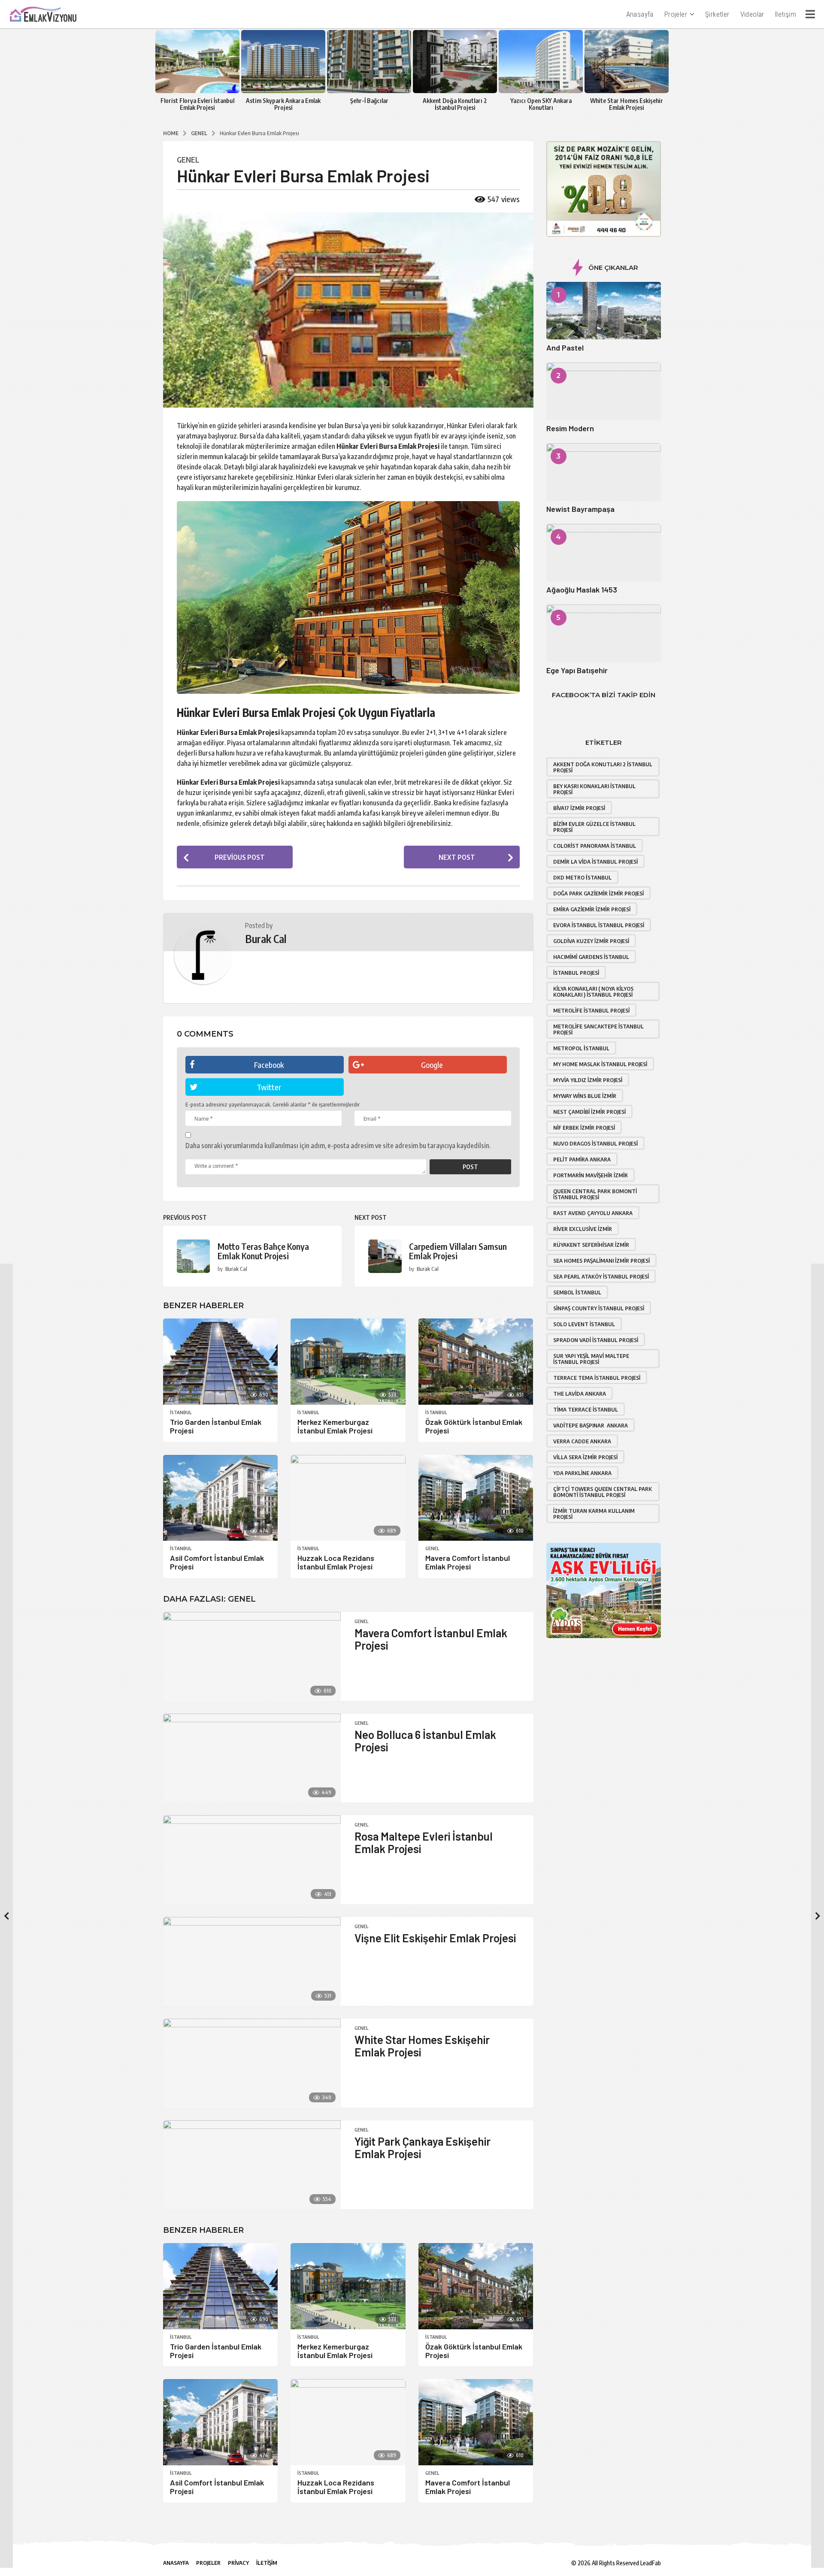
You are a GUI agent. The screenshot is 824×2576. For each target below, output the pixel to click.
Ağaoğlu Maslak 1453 (582, 590)
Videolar (752, 14)
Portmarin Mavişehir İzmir (591, 1175)
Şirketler (717, 14)
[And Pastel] (604, 311)
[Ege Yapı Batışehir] (604, 633)
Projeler (676, 14)
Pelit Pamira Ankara (582, 1159)
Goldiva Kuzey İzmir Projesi (591, 941)
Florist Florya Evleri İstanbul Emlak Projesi (197, 104)
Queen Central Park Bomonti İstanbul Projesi (595, 1194)
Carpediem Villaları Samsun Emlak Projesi (458, 1251)
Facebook (269, 1065)
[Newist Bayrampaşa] (604, 472)
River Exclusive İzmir (583, 1229)
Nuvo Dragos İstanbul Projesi (595, 1143)
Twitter (269, 1087)
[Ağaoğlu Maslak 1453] (604, 553)
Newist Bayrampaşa (580, 509)
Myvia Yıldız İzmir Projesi (588, 1080)
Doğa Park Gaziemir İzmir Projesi (598, 893)
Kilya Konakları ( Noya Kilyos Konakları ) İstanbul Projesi (593, 992)
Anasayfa (640, 14)
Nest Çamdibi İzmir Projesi (589, 1112)
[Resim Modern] (604, 391)
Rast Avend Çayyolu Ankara (593, 1213)
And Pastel (565, 348)
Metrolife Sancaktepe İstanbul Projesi (598, 1029)
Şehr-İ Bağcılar (369, 101)
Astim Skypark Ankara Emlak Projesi (283, 104)
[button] (810, 14)
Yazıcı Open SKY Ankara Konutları (541, 104)
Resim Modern (570, 428)
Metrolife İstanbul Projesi (591, 1010)
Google (432, 1065)
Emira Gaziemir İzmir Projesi (592, 909)
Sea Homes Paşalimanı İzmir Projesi (601, 1261)
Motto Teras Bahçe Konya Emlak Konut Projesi (263, 1251)
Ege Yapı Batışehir (577, 670)
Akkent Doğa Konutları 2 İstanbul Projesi (455, 104)
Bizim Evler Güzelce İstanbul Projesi (594, 827)
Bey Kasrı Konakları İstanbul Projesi (594, 789)
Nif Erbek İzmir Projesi (584, 1128)
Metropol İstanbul (581, 1048)
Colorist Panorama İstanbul (595, 846)
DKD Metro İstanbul (582, 877)
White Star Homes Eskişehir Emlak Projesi (627, 104)
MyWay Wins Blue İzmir (585, 1096)
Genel (188, 160)
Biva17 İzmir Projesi (579, 808)
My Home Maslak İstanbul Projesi (600, 1064)
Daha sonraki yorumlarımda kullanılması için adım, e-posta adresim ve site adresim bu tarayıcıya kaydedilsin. (338, 1146)
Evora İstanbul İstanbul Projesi (599, 925)
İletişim (786, 14)
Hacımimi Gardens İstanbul (591, 957)
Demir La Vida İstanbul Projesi (595, 862)
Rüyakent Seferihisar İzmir (591, 1245)
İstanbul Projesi (576, 973)
